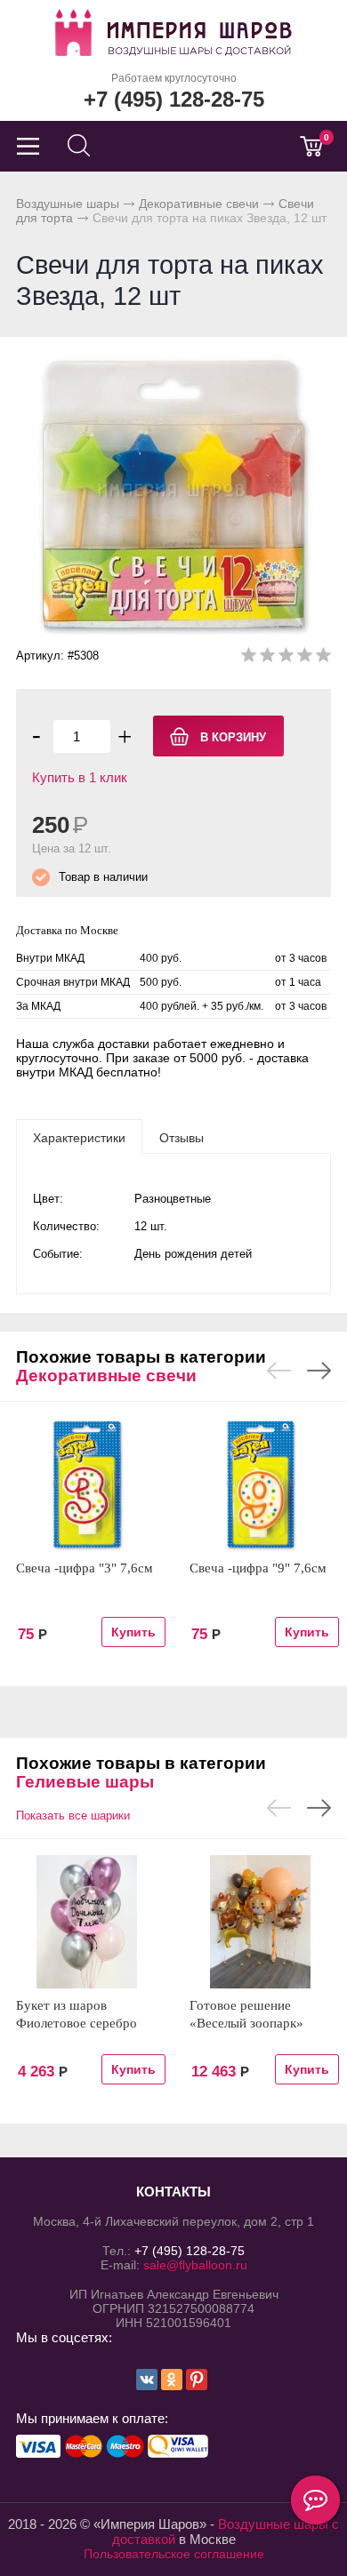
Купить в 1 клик (80, 777)
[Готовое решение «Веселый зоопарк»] (260, 1922)
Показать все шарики (73, 1816)
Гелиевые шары (85, 1782)
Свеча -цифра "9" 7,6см (258, 1568)
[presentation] (79, 1137)
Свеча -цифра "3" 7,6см (85, 1568)
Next (319, 1371)
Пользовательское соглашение (174, 2554)
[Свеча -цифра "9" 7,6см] (260, 1484)
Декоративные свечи (199, 204)
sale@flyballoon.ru (195, 2265)
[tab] (79, 1137)
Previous (279, 1371)
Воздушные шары (68, 204)
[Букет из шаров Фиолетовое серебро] (87, 1922)
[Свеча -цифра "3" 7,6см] (87, 1484)
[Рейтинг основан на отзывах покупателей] (286, 658)
